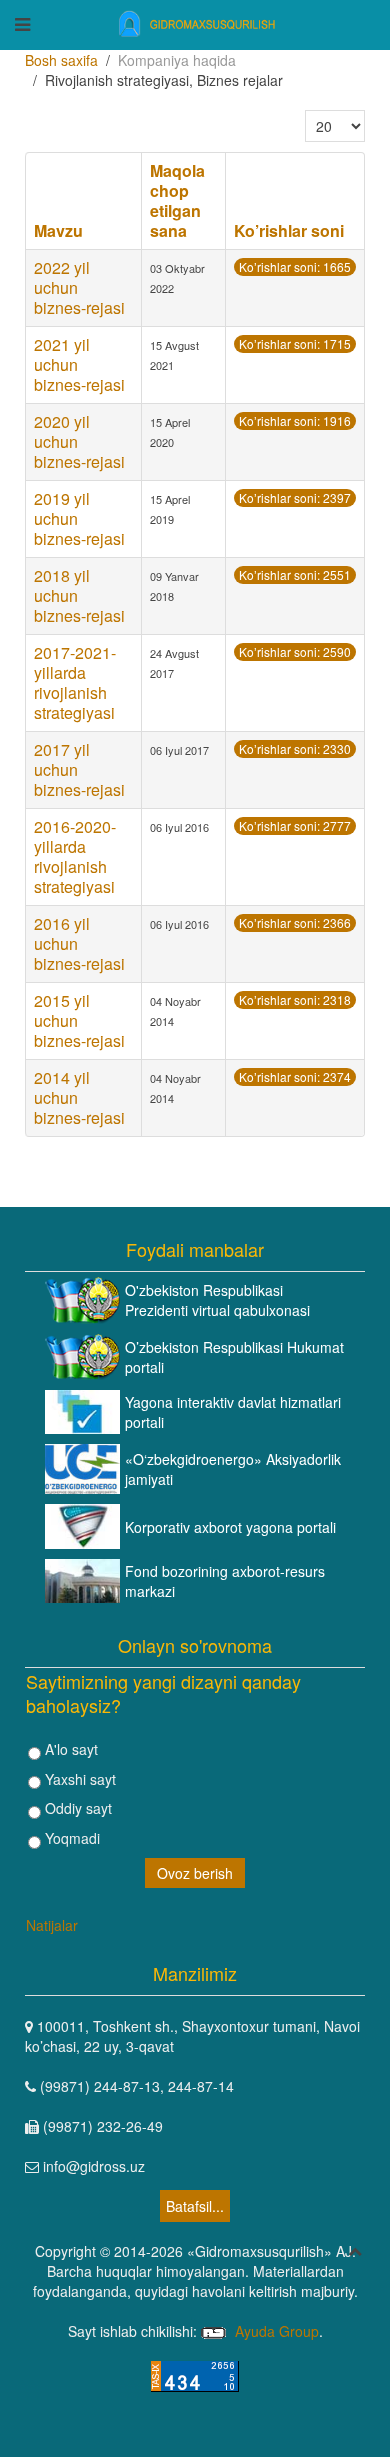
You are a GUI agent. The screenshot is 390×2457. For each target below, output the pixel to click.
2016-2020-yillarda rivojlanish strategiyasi (75, 856)
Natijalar (52, 1925)
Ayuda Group (275, 2331)
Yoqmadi (70, 1838)
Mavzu (58, 230)
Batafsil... (195, 2206)
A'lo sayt (69, 1749)
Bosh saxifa (61, 60)
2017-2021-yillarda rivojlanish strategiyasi (75, 682)
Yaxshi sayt (78, 1779)
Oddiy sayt (76, 1808)
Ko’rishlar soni (289, 230)
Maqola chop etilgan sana (177, 200)
